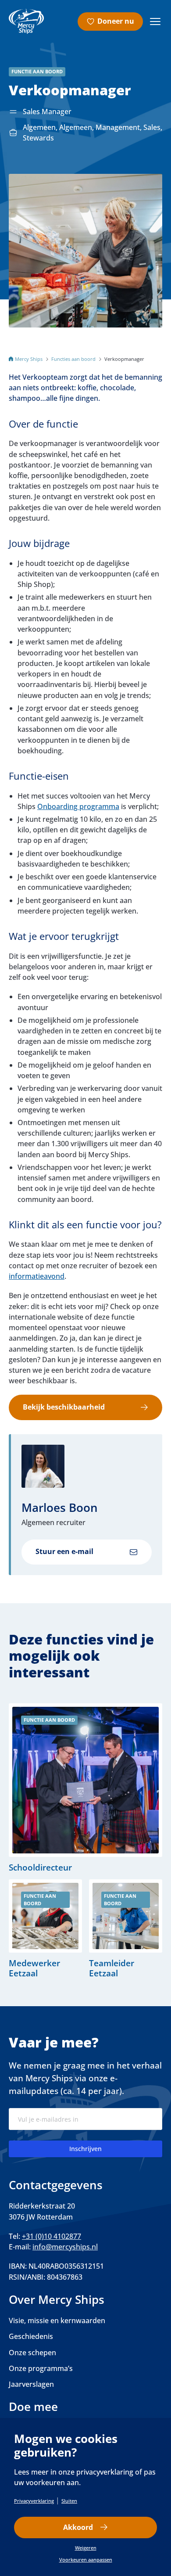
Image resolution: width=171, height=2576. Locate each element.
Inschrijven (85, 2149)
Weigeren (86, 2548)
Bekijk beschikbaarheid (64, 1407)
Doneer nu (116, 21)
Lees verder (85, 1788)
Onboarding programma (78, 806)
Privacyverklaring (34, 2501)
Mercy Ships (29, 359)
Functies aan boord (73, 359)
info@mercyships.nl (65, 2247)
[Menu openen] (155, 22)
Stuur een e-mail (64, 1551)
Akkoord (78, 2527)
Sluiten (69, 2501)
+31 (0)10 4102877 (52, 2236)
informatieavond (37, 1276)
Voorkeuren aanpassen (86, 2560)
